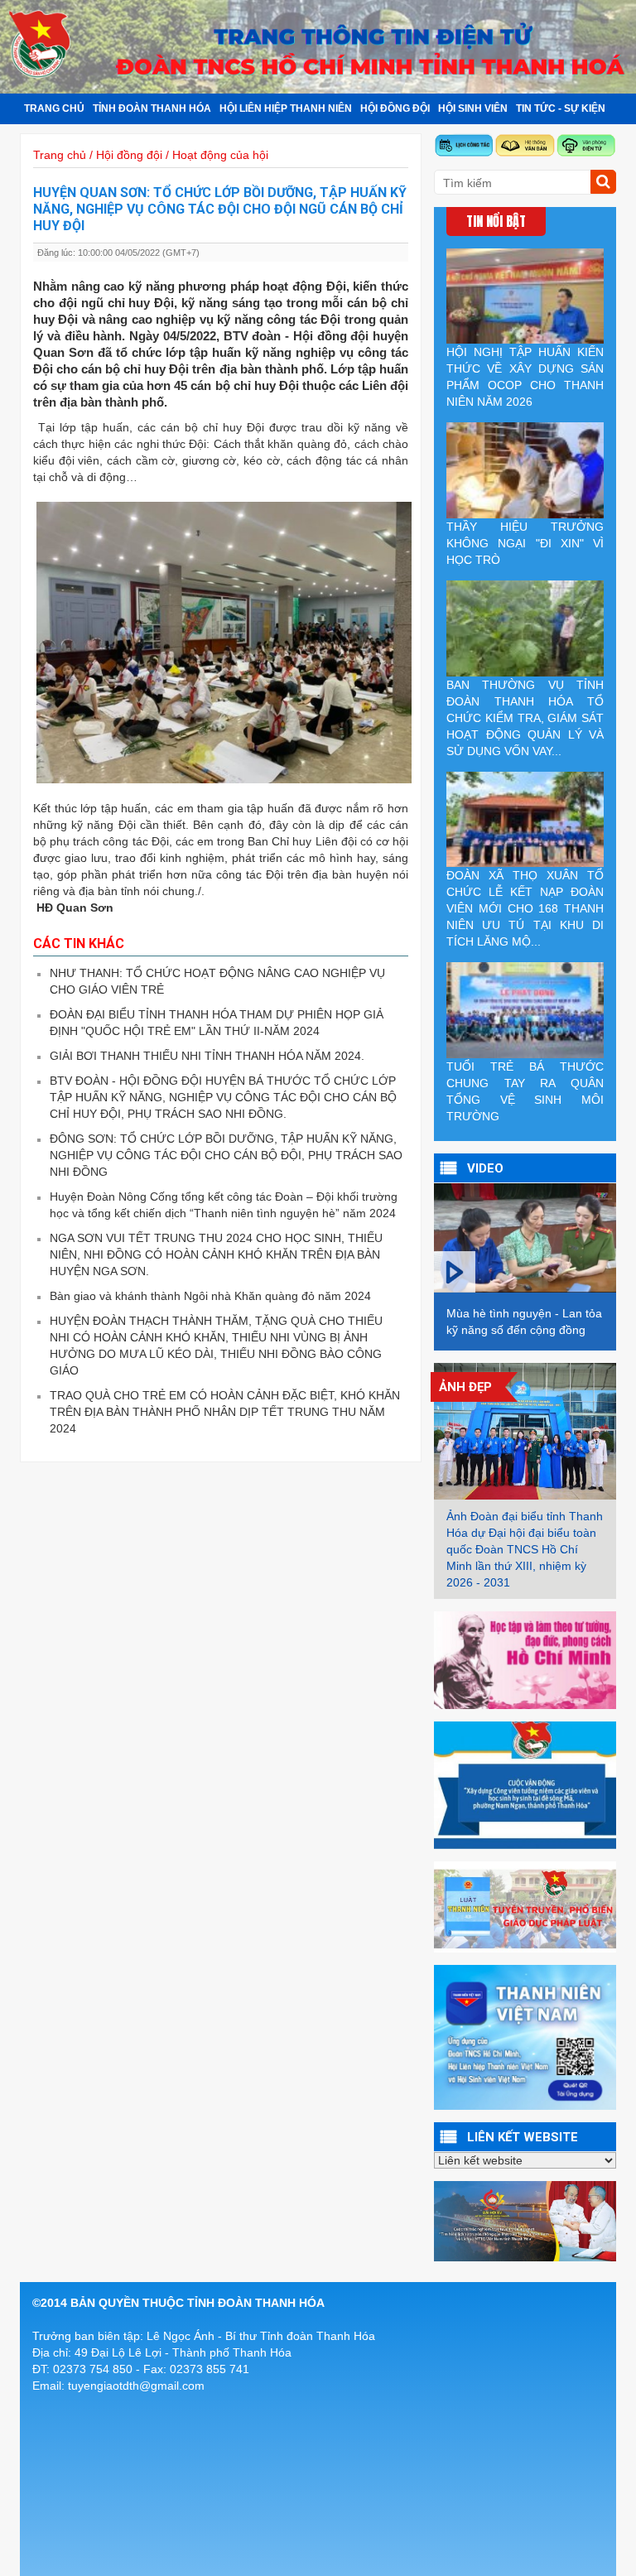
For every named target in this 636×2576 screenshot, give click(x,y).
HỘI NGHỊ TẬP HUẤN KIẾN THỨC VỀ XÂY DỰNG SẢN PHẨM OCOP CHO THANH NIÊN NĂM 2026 (525, 377)
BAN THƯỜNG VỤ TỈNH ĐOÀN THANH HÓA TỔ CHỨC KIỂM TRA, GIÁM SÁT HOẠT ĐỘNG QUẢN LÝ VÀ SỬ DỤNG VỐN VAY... (525, 718)
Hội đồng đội (395, 108)
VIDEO (485, 1168)
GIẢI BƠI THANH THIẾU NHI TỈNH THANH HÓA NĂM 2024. (207, 1056)
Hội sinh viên (473, 108)
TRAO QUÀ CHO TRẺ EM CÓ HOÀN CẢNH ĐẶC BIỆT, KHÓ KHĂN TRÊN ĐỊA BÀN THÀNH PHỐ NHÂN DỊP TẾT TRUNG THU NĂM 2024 (225, 1412)
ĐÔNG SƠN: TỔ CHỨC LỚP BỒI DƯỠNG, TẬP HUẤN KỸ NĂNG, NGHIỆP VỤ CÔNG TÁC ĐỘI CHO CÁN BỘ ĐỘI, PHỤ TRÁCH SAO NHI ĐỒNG (226, 1155)
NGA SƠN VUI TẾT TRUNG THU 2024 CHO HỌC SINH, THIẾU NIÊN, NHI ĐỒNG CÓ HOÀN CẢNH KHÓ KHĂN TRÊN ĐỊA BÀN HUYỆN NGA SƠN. (216, 1254)
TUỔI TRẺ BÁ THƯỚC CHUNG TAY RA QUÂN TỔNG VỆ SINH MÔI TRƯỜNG (525, 1091)
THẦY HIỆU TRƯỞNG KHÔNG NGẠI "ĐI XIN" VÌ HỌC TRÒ (525, 543)
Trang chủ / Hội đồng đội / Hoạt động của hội (151, 155)
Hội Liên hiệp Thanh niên (286, 108)
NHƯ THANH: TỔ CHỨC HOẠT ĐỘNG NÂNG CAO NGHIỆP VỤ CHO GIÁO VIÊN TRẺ (217, 981)
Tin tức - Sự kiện (561, 108)
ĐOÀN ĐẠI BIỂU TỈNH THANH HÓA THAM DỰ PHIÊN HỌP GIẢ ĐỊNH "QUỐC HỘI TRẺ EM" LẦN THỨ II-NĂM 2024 (217, 1023)
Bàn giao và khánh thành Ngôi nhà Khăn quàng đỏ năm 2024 (210, 1296)
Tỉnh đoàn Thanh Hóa (152, 108)
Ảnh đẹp (465, 1387)
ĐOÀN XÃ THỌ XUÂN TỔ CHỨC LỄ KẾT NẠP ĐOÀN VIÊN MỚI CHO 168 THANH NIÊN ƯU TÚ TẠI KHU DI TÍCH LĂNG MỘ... (525, 908)
